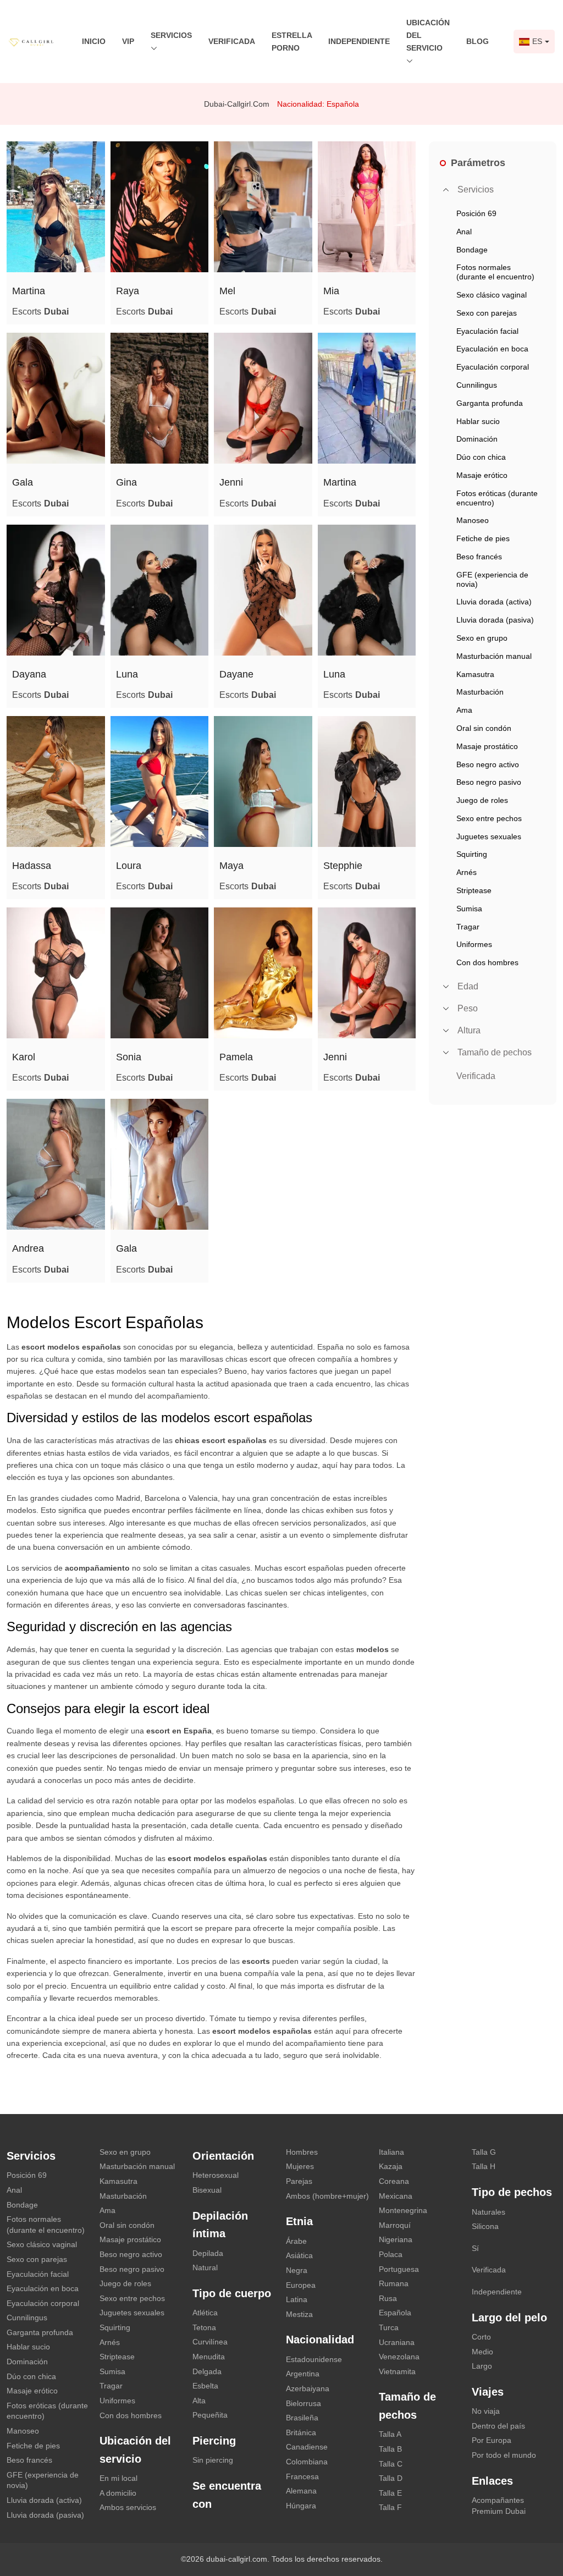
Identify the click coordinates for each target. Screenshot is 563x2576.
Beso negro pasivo (132, 2269)
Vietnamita (397, 2371)
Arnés (110, 2342)
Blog (478, 41)
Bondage (22, 2205)
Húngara (301, 2506)
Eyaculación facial (38, 2274)
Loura (129, 866)
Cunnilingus (27, 2318)
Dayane (236, 674)
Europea (301, 2285)
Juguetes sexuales (132, 2313)
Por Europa (492, 2440)
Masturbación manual (137, 2166)
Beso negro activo (131, 2254)
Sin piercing (213, 2460)
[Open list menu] (446, 987)
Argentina (303, 2374)
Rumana (394, 2283)
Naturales (489, 2212)
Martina (29, 291)
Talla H (484, 2166)
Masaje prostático (130, 2239)
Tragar (111, 2386)
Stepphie (343, 866)
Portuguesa (399, 2269)
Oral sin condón (127, 2225)
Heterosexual (216, 2175)
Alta (199, 2401)
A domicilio (118, 2493)
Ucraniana (397, 2342)
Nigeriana (396, 2239)
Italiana (391, 2152)
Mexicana (396, 2196)
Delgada (207, 2371)
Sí (475, 2248)
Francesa (302, 2476)
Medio (482, 2352)
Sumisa (112, 2371)
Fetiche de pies (33, 2446)
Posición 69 (27, 2175)
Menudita (209, 2357)
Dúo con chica (31, 2376)
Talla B (390, 2449)
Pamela (236, 1057)
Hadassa (32, 866)
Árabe (296, 2241)
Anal (14, 2190)
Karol (24, 1057)
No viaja (486, 2411)
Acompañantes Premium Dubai (499, 2506)
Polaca (391, 2254)
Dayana (29, 674)
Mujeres (300, 2166)
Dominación (27, 2362)
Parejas (299, 2181)
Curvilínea (210, 2342)
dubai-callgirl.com (237, 104)
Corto (481, 2337)
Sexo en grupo (125, 2152)
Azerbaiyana (308, 2388)
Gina (126, 482)
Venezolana (399, 2357)
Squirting (115, 2327)
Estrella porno (292, 42)
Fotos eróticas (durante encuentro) (47, 2411)
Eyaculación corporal (43, 2303)
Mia (331, 291)
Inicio (94, 41)
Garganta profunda (40, 2332)
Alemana (301, 2491)
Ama (107, 2210)
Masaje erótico (32, 2391)
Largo (482, 2366)
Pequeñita (210, 2415)
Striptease (117, 2357)
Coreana (394, 2181)
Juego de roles (125, 2283)
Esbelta (205, 2386)
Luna (127, 674)
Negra (297, 2270)
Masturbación (123, 2196)
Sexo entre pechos (132, 2298)
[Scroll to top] (538, 2529)
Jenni (231, 482)
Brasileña (302, 2418)
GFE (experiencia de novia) (43, 2480)
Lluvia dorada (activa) (44, 2500)
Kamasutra (118, 2181)
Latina (297, 2299)
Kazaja (391, 2166)
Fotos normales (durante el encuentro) (46, 2225)
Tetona (204, 2327)
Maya (231, 866)
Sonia (129, 1057)
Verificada (232, 41)
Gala (23, 482)
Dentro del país (498, 2426)
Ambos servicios (128, 2507)
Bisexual (207, 2190)
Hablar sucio (28, 2347)
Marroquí (395, 2225)
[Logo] (37, 41)
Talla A (390, 2434)
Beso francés (29, 2460)
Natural (205, 2267)
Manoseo (23, 2431)
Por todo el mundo (504, 2455)
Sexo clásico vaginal (42, 2244)
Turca (389, 2327)
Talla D (391, 2478)
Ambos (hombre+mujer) (327, 2196)
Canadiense (307, 2447)
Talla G (484, 2152)
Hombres (302, 2152)
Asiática (299, 2255)
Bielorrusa (303, 2403)
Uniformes (117, 2401)
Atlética (205, 2313)
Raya (128, 291)
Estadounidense (314, 2359)
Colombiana (307, 2462)
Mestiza (299, 2314)
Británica (301, 2432)
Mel (227, 291)
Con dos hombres (131, 2415)
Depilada (208, 2253)
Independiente (359, 41)
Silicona (485, 2226)
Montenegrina (403, 2210)
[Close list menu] (446, 190)
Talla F (390, 2507)
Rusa (388, 2298)
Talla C (391, 2464)
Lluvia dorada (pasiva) (45, 2515)
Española (395, 2313)
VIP (128, 41)
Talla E (390, 2493)
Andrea (28, 1248)
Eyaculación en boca (43, 2288)
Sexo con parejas (37, 2259)
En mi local (118, 2478)
